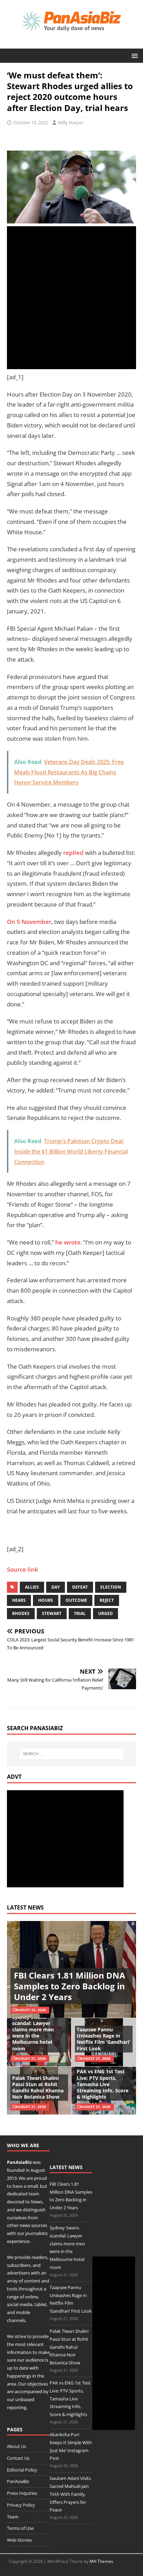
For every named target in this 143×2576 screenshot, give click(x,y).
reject (107, 1600)
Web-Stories (19, 2540)
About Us (16, 2446)
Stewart (52, 1613)
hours (46, 1600)
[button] (133, 55)
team (34, 2194)
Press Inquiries (22, 2493)
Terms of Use (20, 2528)
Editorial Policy (22, 2470)
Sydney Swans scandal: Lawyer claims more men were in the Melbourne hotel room (33, 2033)
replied (73, 853)
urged (106, 1613)
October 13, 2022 (31, 122)
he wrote (68, 1242)
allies (32, 1587)
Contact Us (18, 2458)
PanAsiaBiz (19, 2162)
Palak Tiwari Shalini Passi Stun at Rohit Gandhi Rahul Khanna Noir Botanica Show (38, 2088)
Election (111, 1587)
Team (13, 2517)
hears (19, 1600)
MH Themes (101, 2561)
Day (56, 1587)
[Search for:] (72, 1754)
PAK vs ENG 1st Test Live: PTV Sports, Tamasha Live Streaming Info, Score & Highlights (103, 2084)
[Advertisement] (71, 298)
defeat (80, 1587)
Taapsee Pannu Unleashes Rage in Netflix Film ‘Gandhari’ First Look (103, 2039)
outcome (76, 1600)
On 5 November (29, 922)
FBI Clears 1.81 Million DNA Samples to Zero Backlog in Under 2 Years (70, 1986)
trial (80, 1613)
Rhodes (21, 1613)
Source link (23, 1569)
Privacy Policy (21, 2505)
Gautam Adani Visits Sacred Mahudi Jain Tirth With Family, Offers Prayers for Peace (70, 2494)
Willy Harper (71, 122)
